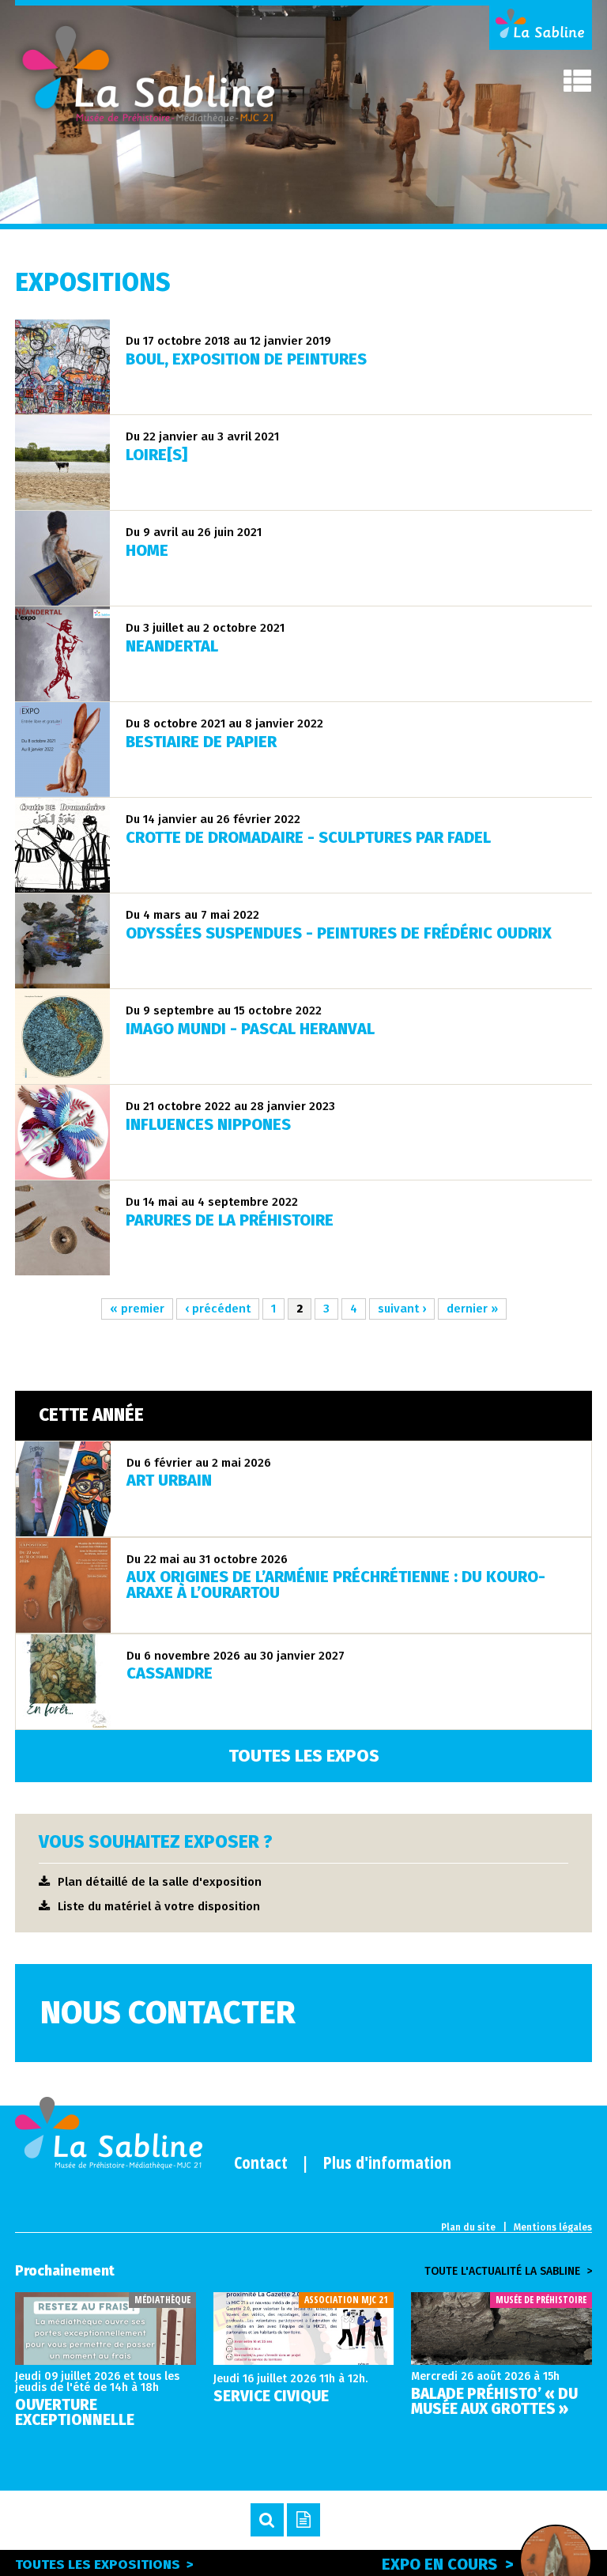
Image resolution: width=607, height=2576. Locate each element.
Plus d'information (387, 2162)
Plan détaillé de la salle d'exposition (160, 1882)
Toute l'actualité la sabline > (508, 2272)
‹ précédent (218, 1309)
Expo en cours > (447, 2564)
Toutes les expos (304, 1756)
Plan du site (468, 2227)
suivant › (402, 1309)
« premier (137, 1309)
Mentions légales (553, 2227)
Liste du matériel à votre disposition (159, 1906)
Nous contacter (168, 2013)
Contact (261, 2162)
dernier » (472, 1309)
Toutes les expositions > (104, 2565)
